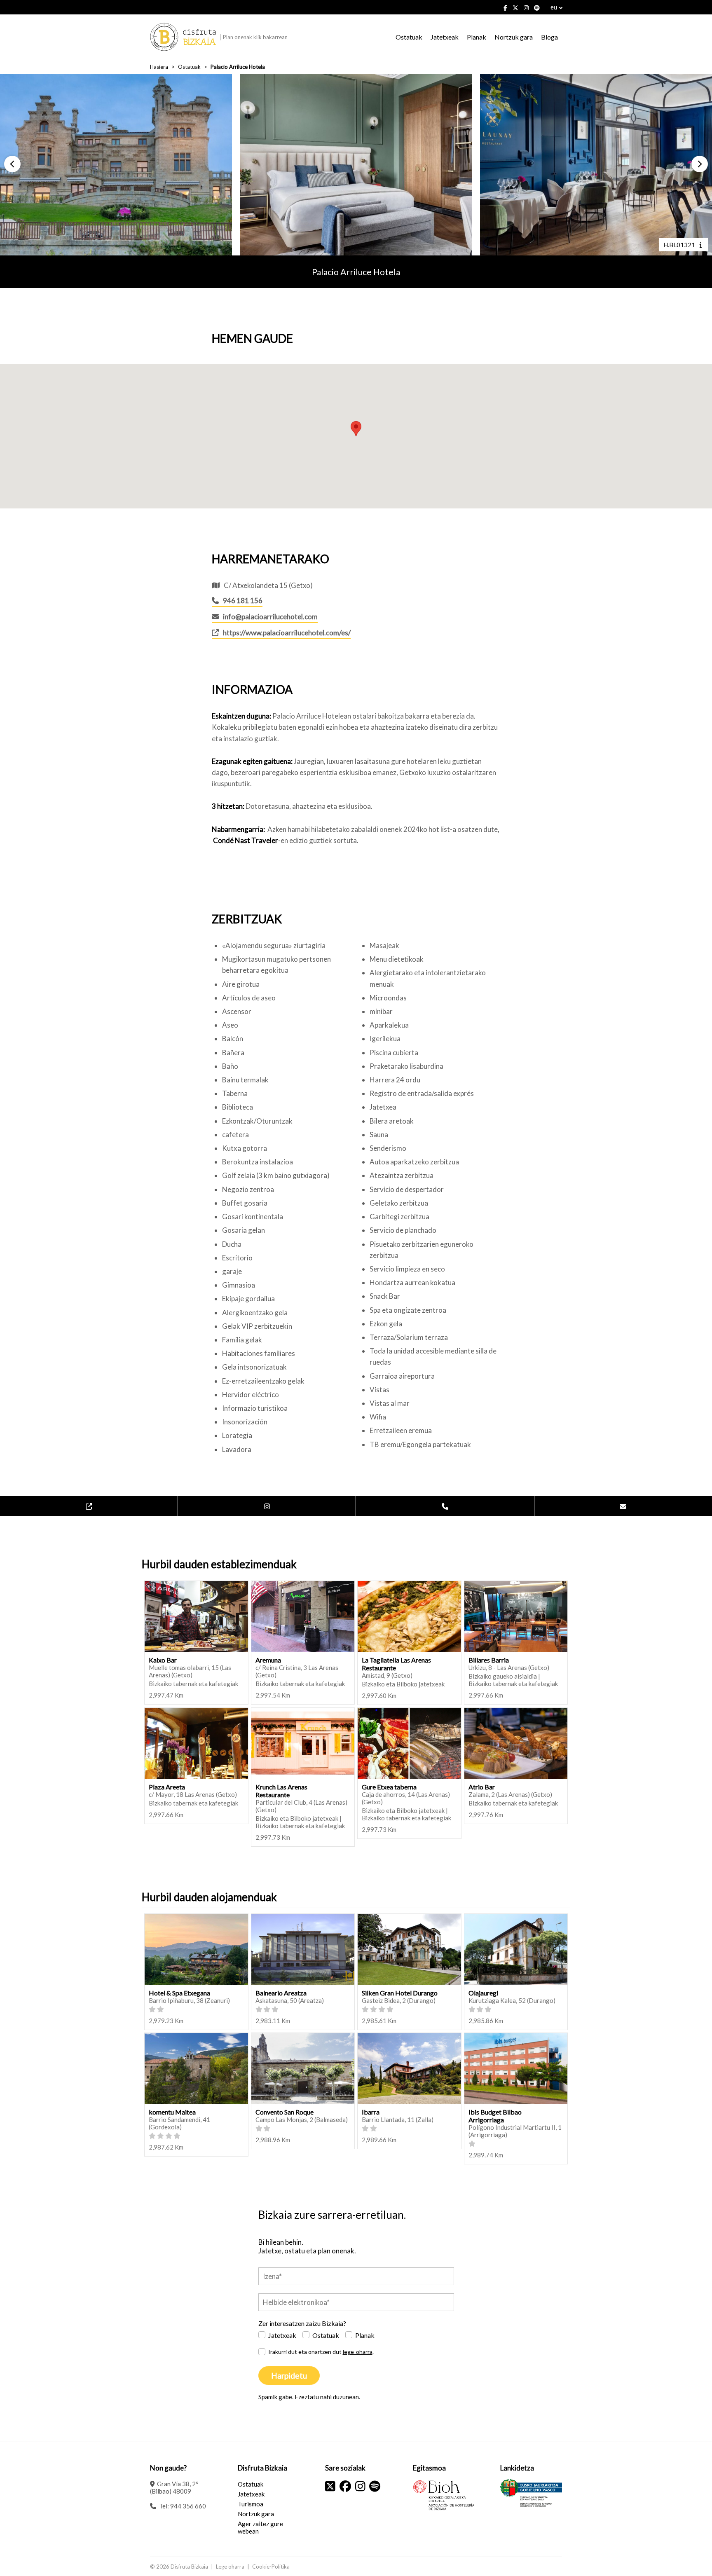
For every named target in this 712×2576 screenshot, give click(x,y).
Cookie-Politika (271, 2567)
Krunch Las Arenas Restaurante (281, 1791)
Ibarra (371, 2112)
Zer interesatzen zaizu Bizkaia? (302, 2323)
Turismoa (251, 2504)
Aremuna (268, 1660)
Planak (477, 37)
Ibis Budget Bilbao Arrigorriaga (495, 2116)
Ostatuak (409, 37)
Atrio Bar (482, 1787)
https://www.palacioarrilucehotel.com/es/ (287, 633)
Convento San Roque (285, 2112)
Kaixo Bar (163, 1660)
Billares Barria (489, 1660)
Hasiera (159, 67)
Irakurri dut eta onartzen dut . (321, 2352)
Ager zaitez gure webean (260, 2527)
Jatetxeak (445, 37)
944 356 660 (188, 2506)
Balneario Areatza (281, 1993)
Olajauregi (483, 1993)
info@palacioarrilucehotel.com (270, 617)
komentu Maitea (172, 2112)
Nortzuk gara (514, 37)
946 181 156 (243, 601)
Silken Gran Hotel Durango (400, 1993)
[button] (12, 164)
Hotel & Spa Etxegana (179, 1993)
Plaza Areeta (167, 1787)
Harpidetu (289, 2376)
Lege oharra (230, 2567)
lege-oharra (358, 2352)
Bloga (549, 37)
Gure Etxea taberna (389, 1787)
